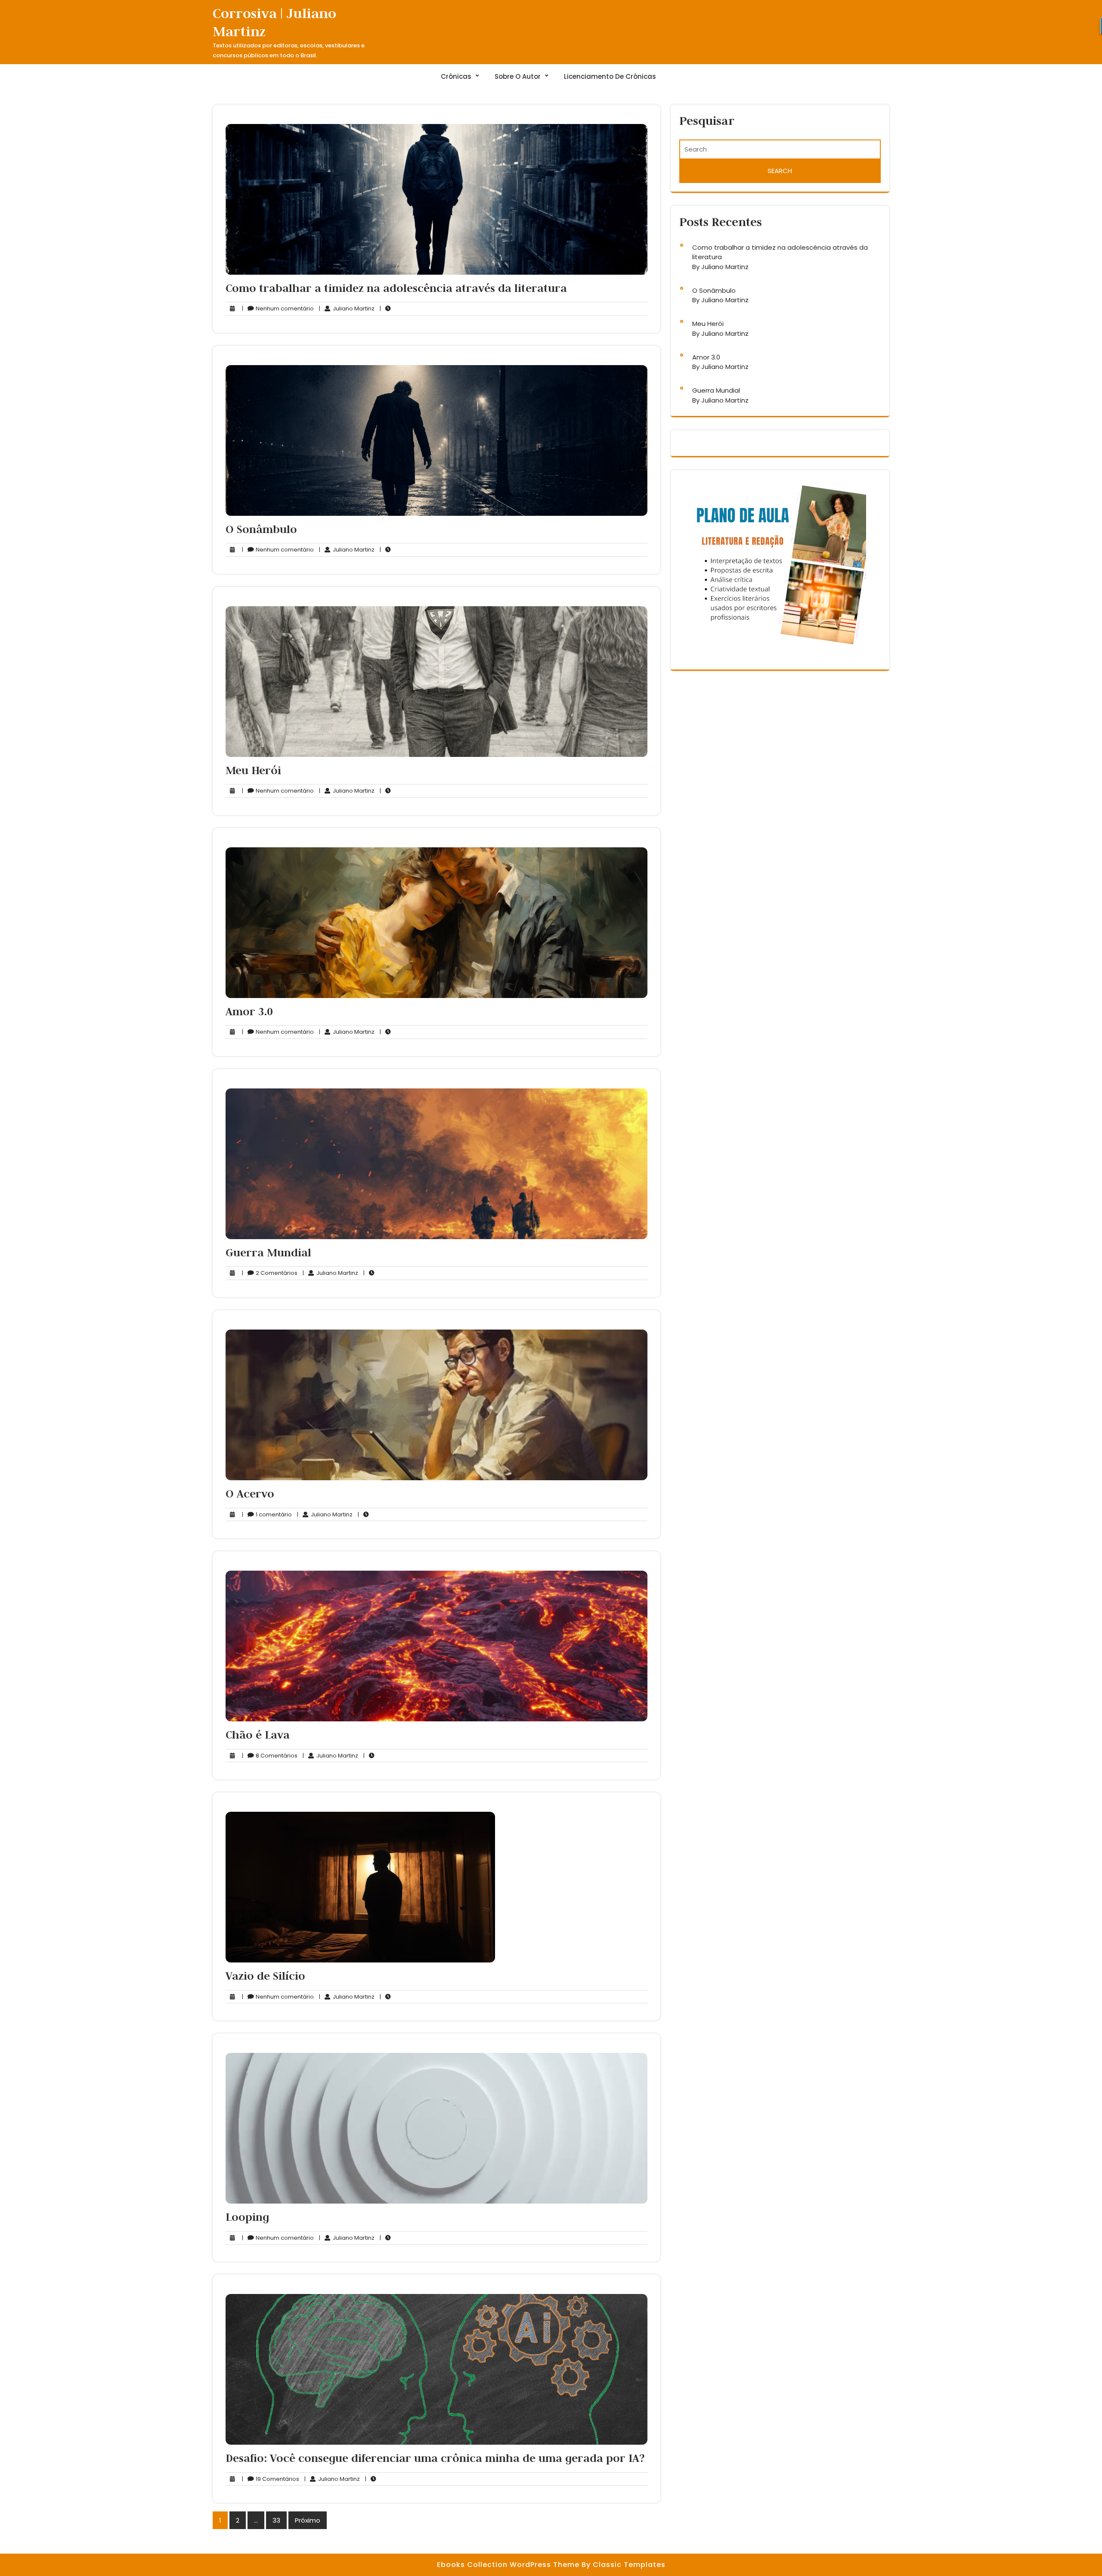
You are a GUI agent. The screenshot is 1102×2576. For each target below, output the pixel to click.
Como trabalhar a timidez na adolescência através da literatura (396, 288)
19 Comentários (271, 2479)
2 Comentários (270, 1273)
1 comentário (267, 1515)
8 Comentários (270, 1756)
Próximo (308, 2520)
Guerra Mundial (268, 1252)
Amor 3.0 (249, 1011)
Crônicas (456, 76)
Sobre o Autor (518, 76)
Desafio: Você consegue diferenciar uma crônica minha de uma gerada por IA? (435, 2458)
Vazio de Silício (265, 1976)
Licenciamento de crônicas (610, 76)
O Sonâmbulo (261, 529)
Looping (247, 2217)
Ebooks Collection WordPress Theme (509, 2565)
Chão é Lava (258, 1735)
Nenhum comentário (278, 309)
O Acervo (250, 1494)
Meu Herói (253, 770)
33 (276, 2520)
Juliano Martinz (347, 309)
